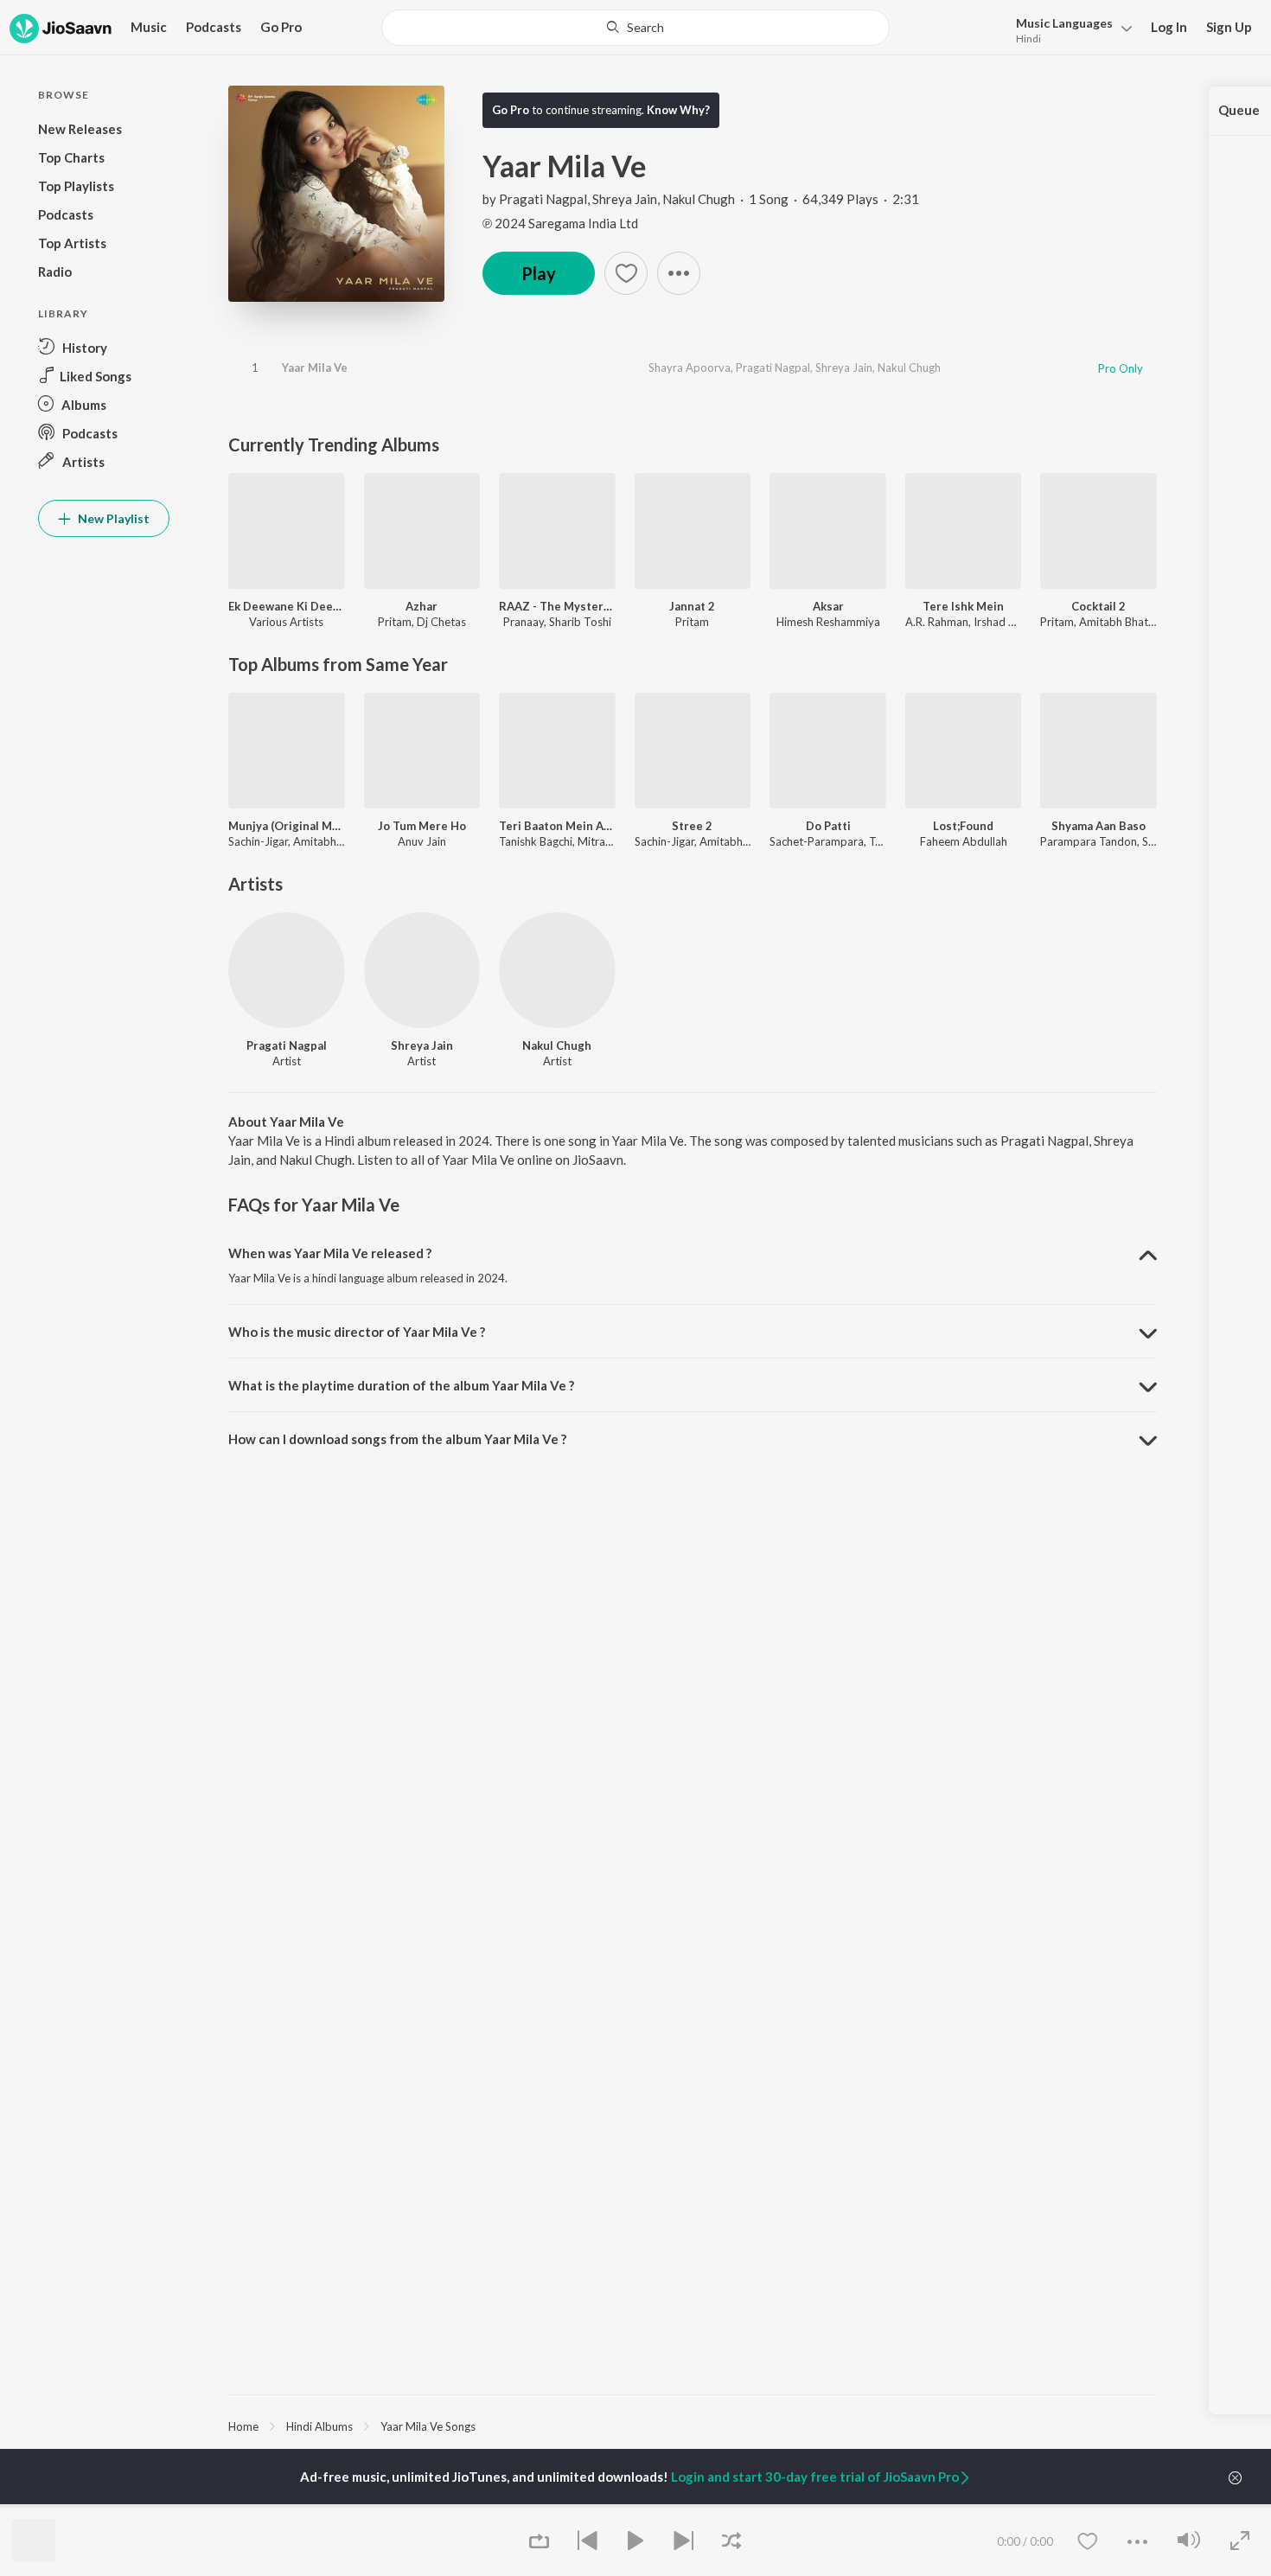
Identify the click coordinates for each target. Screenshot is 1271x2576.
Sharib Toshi (580, 622)
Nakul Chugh (699, 199)
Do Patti (828, 826)
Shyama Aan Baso (1099, 826)
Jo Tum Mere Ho (422, 826)
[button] (1069, 29)
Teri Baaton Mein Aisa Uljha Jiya (557, 826)
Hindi (1028, 38)
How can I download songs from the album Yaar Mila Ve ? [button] (397, 1439)
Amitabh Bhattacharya (1136, 622)
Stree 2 (692, 826)
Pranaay (524, 622)
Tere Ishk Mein (963, 606)
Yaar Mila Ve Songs (428, 2426)
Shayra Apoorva (690, 368)
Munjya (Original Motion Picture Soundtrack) (287, 826)
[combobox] (635, 28)
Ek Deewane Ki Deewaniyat (287, 606)
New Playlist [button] (112, 518)
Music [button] (149, 27)
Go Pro (281, 27)
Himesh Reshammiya (828, 622)
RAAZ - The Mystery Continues (557, 606)
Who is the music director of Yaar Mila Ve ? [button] (357, 1332)
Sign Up (1229, 27)
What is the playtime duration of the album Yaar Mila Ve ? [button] (401, 1385)
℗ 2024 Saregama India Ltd (560, 223)
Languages (1064, 23)
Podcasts (214, 27)
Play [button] (539, 273)
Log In (1169, 27)
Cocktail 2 (1099, 606)
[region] (693, 2426)
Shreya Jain (625, 199)
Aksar (828, 606)
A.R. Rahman (937, 622)
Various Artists (286, 622)
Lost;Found (963, 826)
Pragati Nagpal (543, 199)
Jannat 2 (692, 606)
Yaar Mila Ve (315, 368)
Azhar (422, 606)
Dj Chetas (441, 622)
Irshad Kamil (1005, 622)
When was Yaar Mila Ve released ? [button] (330, 1253)
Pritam (395, 622)
